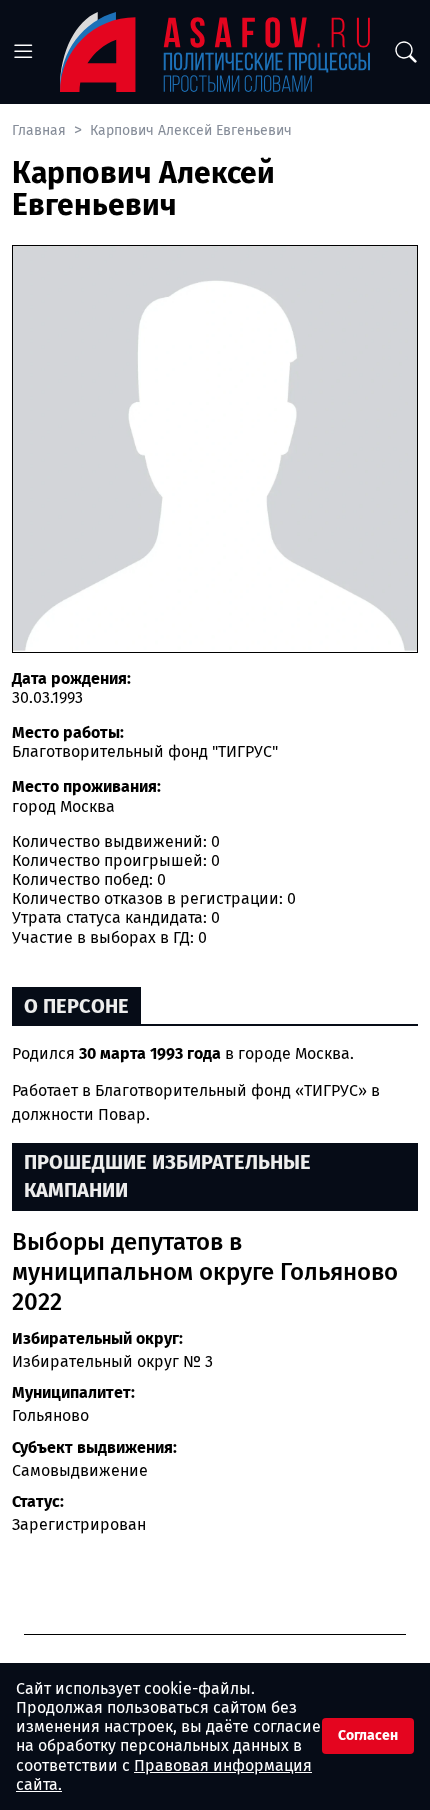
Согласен (368, 1735)
